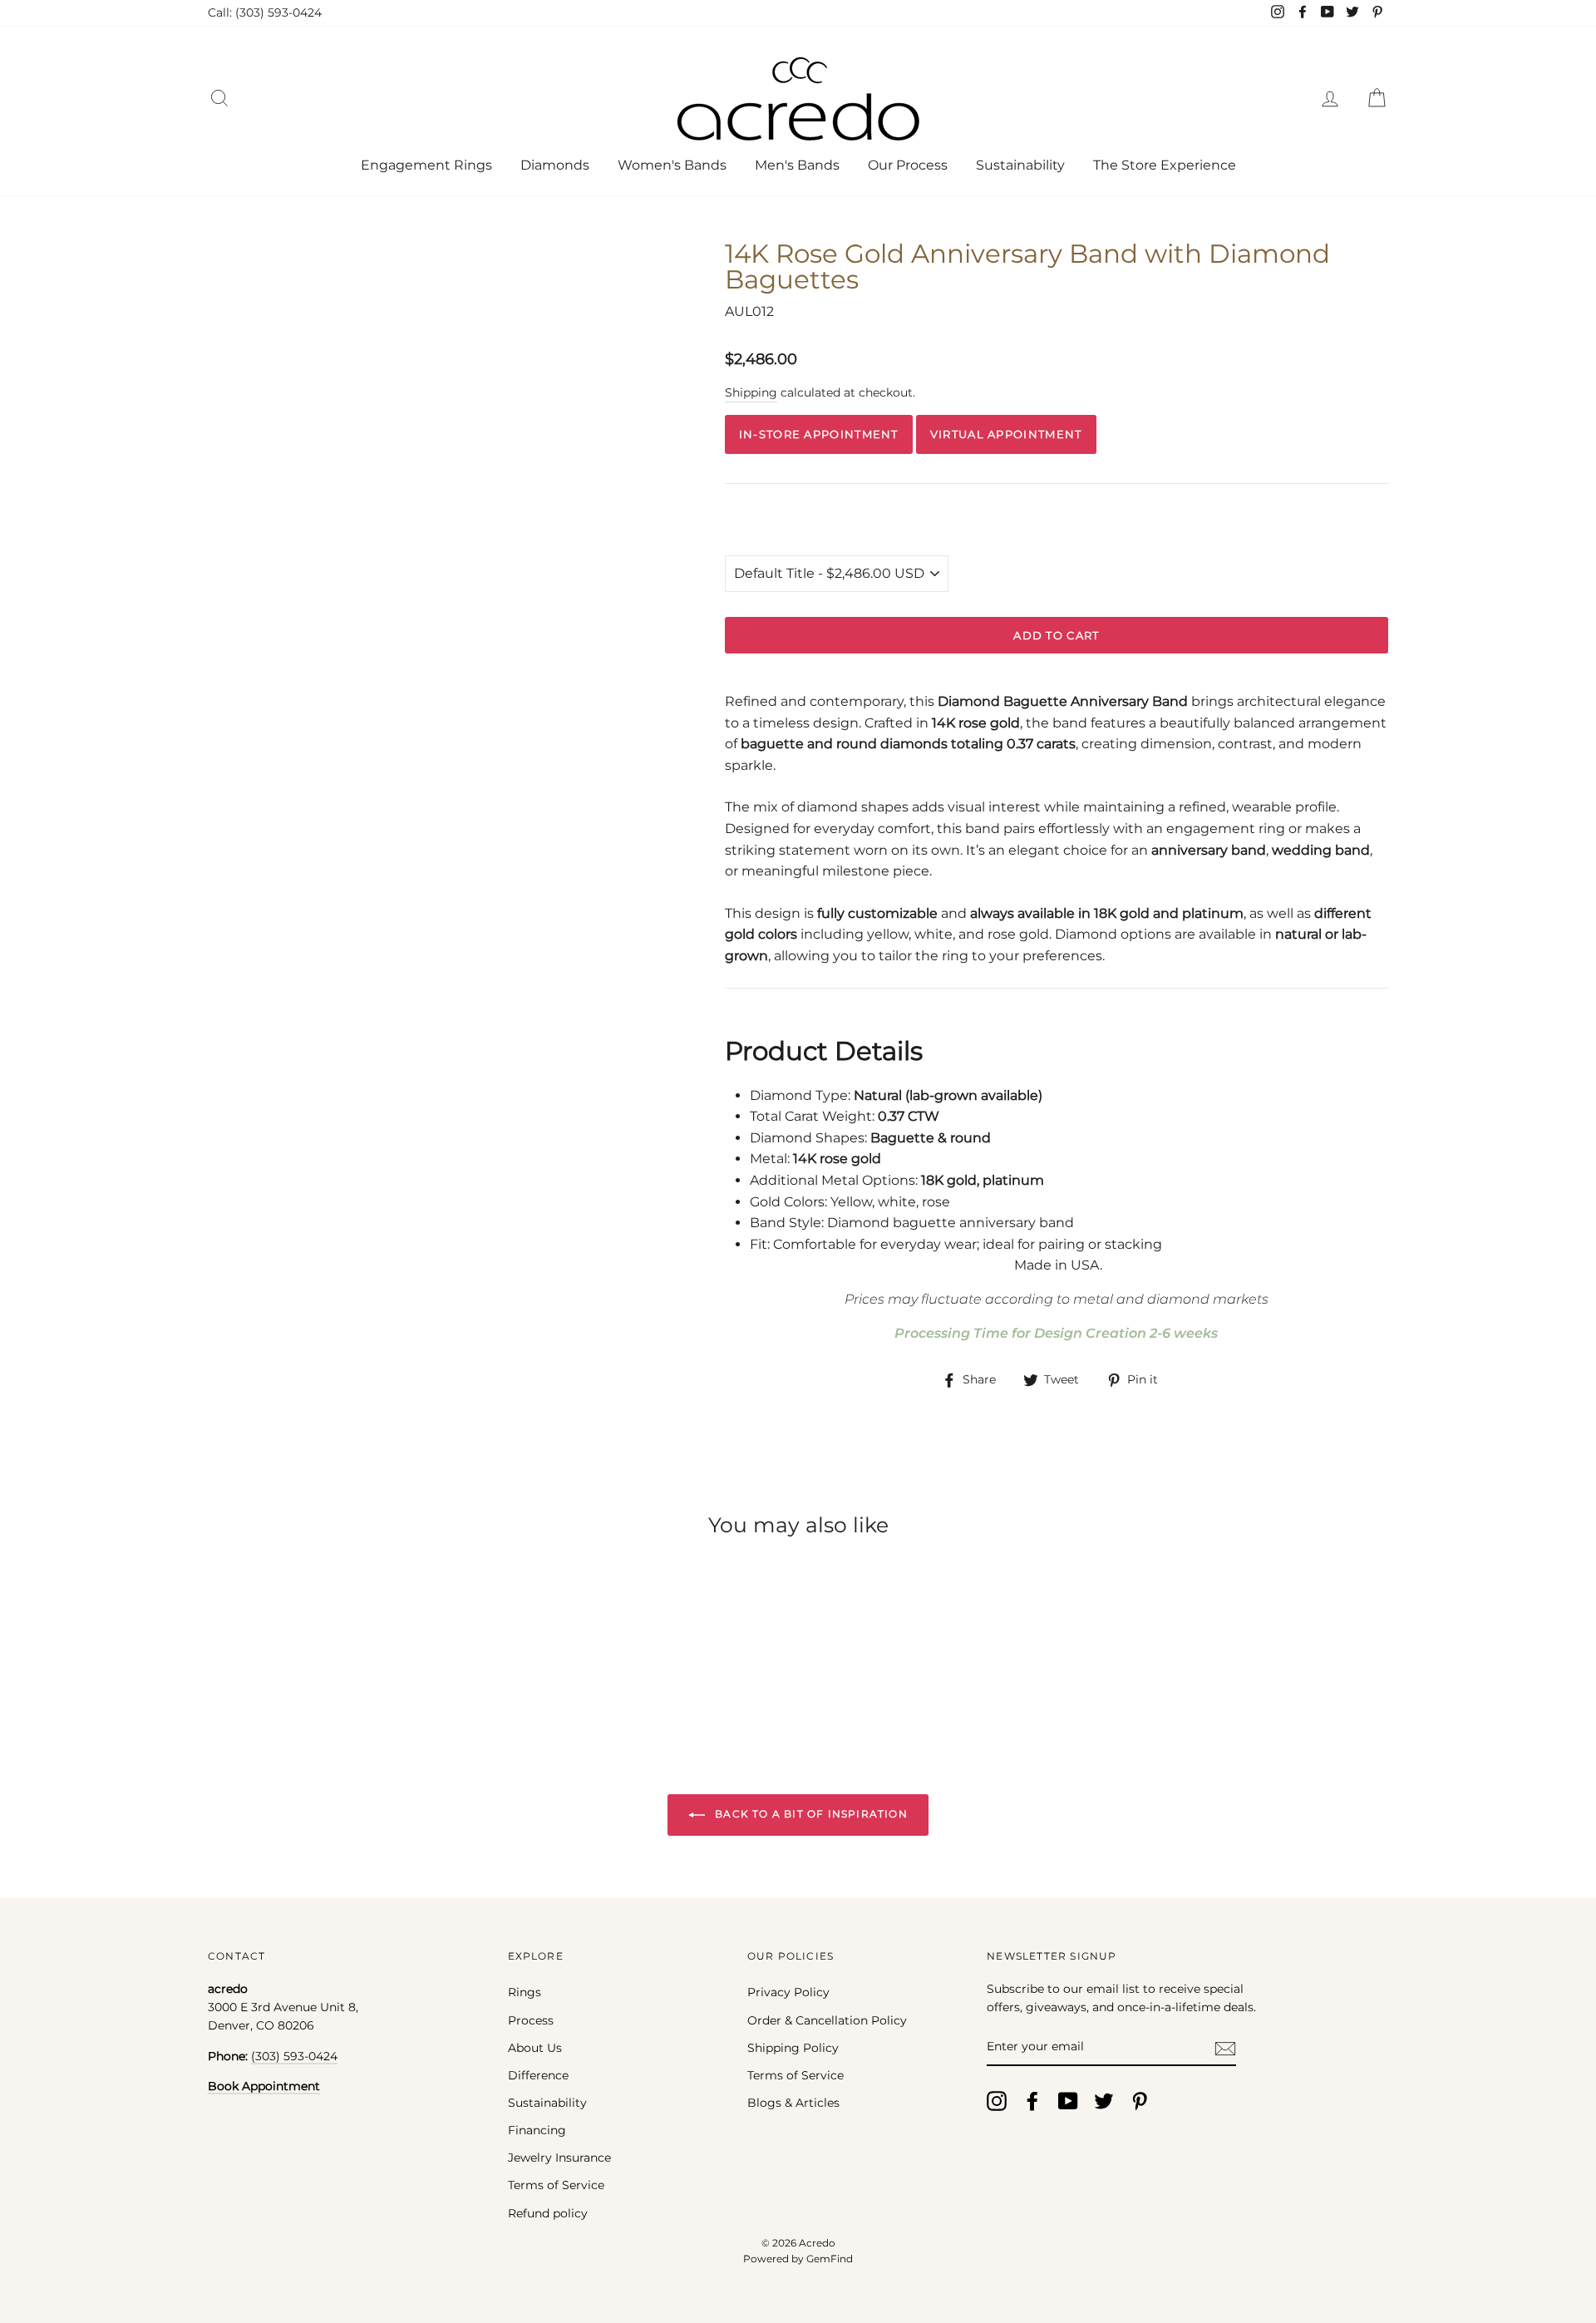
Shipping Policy (793, 2048)
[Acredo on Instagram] (997, 2101)
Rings (525, 1992)
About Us (535, 2048)
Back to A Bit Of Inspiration (810, 1814)
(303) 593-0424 (294, 2056)
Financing (537, 2130)
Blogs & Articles (793, 2103)
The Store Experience (1165, 165)
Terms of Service (556, 2185)
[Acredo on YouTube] (1068, 2101)
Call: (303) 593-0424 (265, 12)
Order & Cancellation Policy (827, 2020)
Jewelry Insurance (559, 2158)
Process (531, 2020)
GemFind (830, 2259)
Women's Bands (672, 165)
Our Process (908, 165)
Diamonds (555, 165)
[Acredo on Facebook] (1032, 2101)
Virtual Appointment (1006, 434)
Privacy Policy (788, 1992)
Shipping (751, 392)
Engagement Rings (426, 165)
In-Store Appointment (819, 434)
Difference (538, 2075)
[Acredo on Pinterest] (1140, 2101)
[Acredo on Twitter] (1104, 2101)
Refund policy (548, 2213)
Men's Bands (797, 165)
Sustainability (1020, 165)
